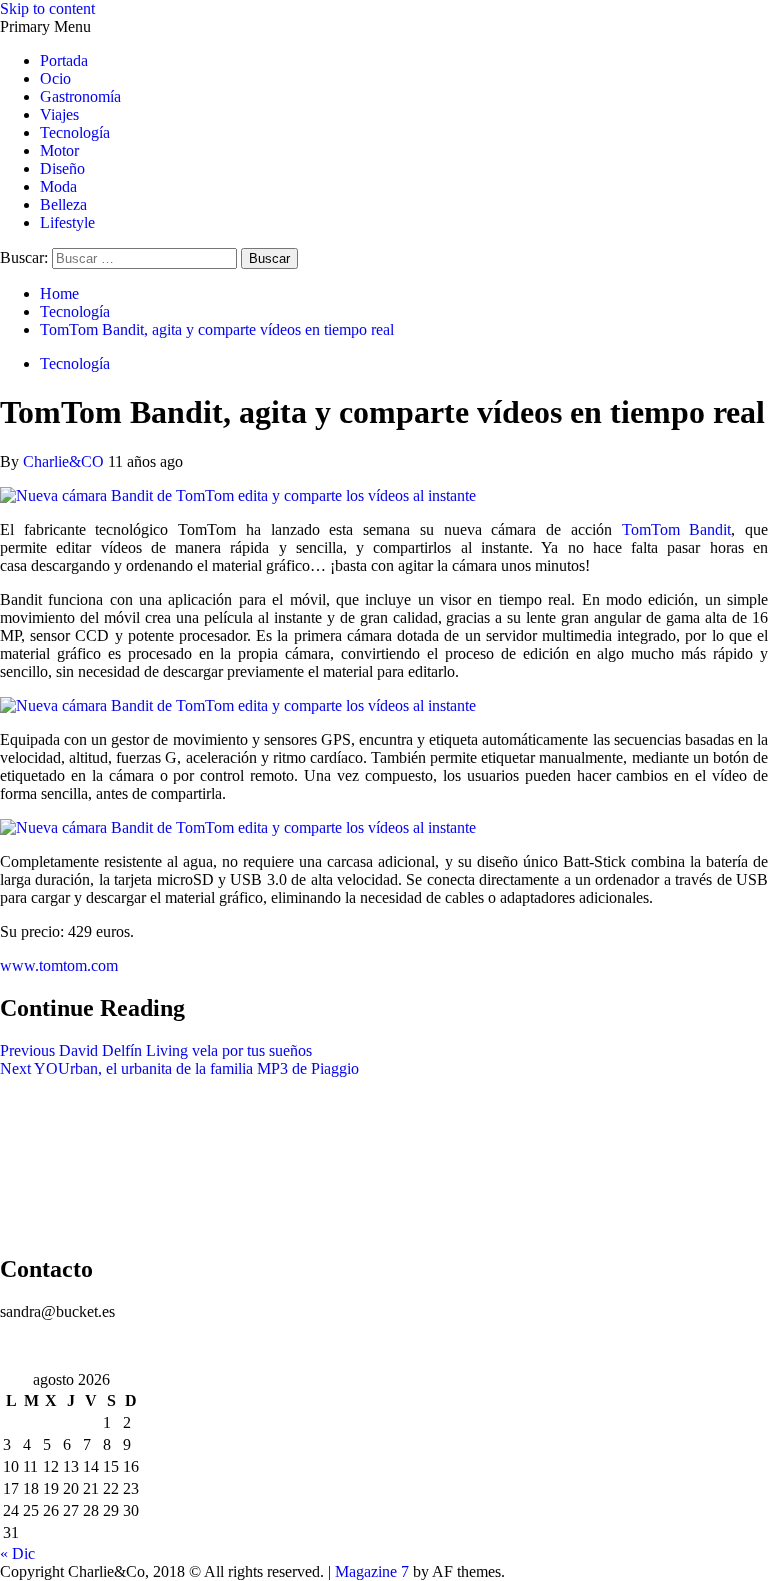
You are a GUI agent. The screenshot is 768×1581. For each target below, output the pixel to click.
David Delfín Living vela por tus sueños (156, 1050)
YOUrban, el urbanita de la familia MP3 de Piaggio (179, 1068)
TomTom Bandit (677, 529)
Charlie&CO (65, 461)
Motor (59, 150)
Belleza (63, 204)
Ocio (55, 78)
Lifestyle (67, 222)
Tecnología (75, 132)
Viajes (59, 114)
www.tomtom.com (59, 965)
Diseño (62, 168)
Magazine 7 (372, 1571)
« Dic (17, 1553)
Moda (58, 186)
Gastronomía (80, 96)
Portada (64, 60)
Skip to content (47, 8)
